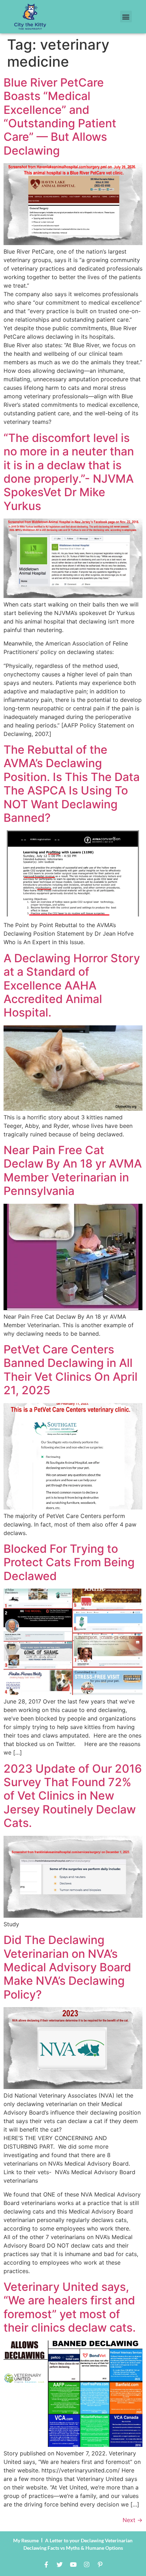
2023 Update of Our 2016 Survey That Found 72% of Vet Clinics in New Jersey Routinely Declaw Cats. (73, 1796)
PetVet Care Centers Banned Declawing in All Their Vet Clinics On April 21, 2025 (71, 1370)
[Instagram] (86, 2565)
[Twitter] (60, 2565)
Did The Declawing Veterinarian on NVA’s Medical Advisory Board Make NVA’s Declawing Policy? (67, 1967)
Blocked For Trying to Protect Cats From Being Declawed (69, 1562)
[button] (126, 16)
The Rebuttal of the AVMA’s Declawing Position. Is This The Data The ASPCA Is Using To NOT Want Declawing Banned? (72, 784)
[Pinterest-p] (100, 2565)
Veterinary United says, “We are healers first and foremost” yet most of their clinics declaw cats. (70, 2307)
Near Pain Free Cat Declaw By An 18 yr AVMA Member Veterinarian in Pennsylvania (73, 1170)
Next (133, 2520)
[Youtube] (73, 2565)
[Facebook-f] (46, 2565)
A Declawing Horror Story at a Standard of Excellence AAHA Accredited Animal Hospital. (72, 985)
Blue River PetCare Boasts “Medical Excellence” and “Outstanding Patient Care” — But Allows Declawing (60, 117)
